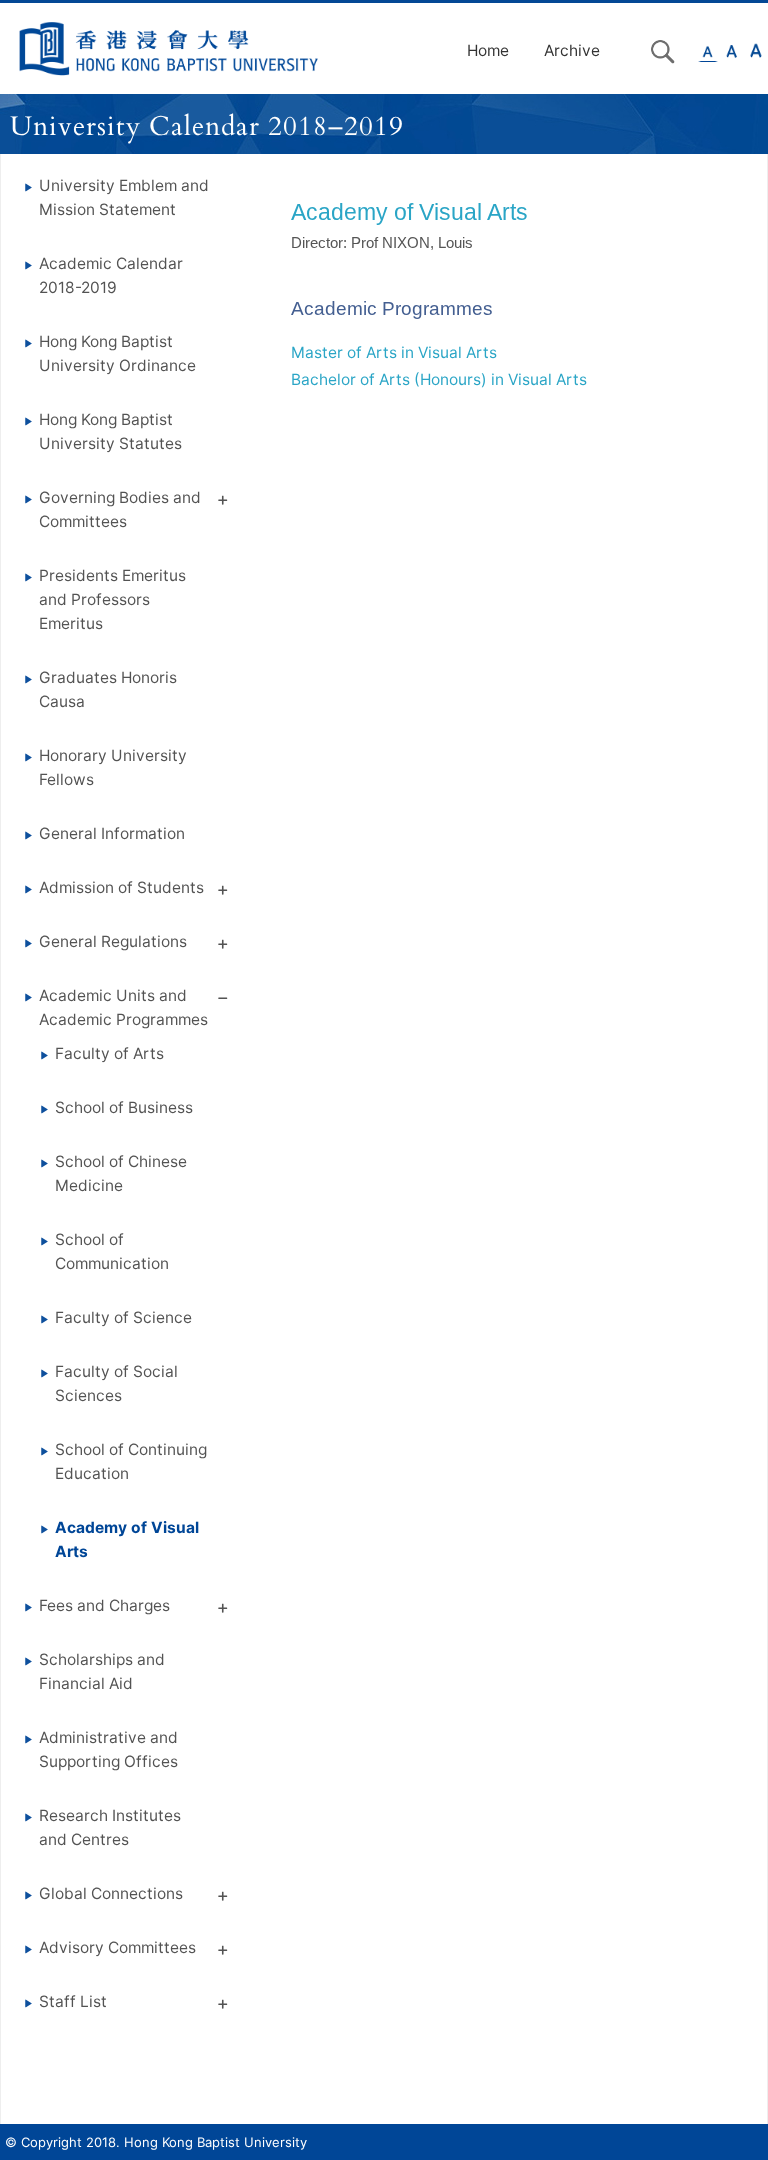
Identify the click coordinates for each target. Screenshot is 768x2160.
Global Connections (111, 1893)
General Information (112, 833)
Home (488, 50)
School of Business (124, 1107)
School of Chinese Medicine (121, 1173)
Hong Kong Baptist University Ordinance (117, 353)
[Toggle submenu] (223, 503)
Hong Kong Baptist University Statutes (110, 431)
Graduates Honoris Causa (108, 689)
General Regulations (113, 941)
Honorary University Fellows (113, 767)
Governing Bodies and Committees (120, 509)
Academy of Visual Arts (127, 1539)
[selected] (169, 48)
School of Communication (112, 1251)
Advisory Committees (117, 1947)
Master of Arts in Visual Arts (394, 352)
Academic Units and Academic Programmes (123, 1007)
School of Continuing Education (131, 1461)
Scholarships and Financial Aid (102, 1671)
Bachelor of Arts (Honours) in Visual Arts (439, 379)
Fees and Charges (104, 1605)
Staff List (73, 2001)
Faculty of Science (123, 1317)
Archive (572, 50)
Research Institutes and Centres (110, 1827)
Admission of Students (121, 887)
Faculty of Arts (109, 1053)
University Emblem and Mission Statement (124, 197)
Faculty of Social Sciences (116, 1383)
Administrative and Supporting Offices (108, 1749)
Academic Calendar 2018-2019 (111, 275)
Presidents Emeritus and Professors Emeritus (112, 599)
